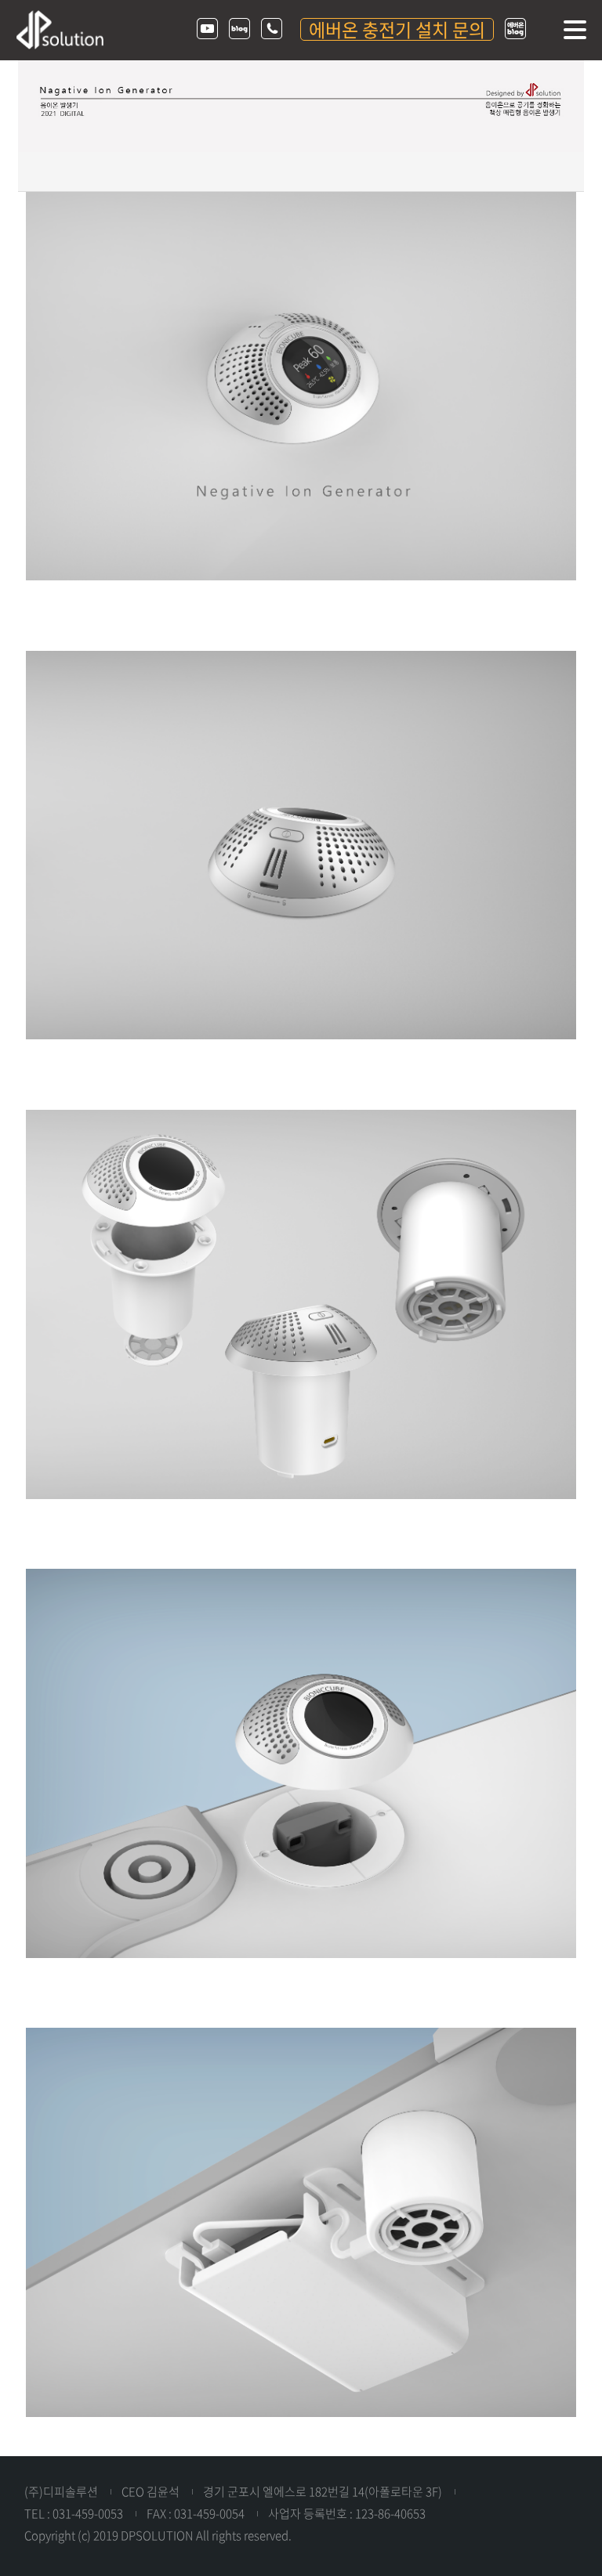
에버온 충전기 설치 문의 (397, 29)
